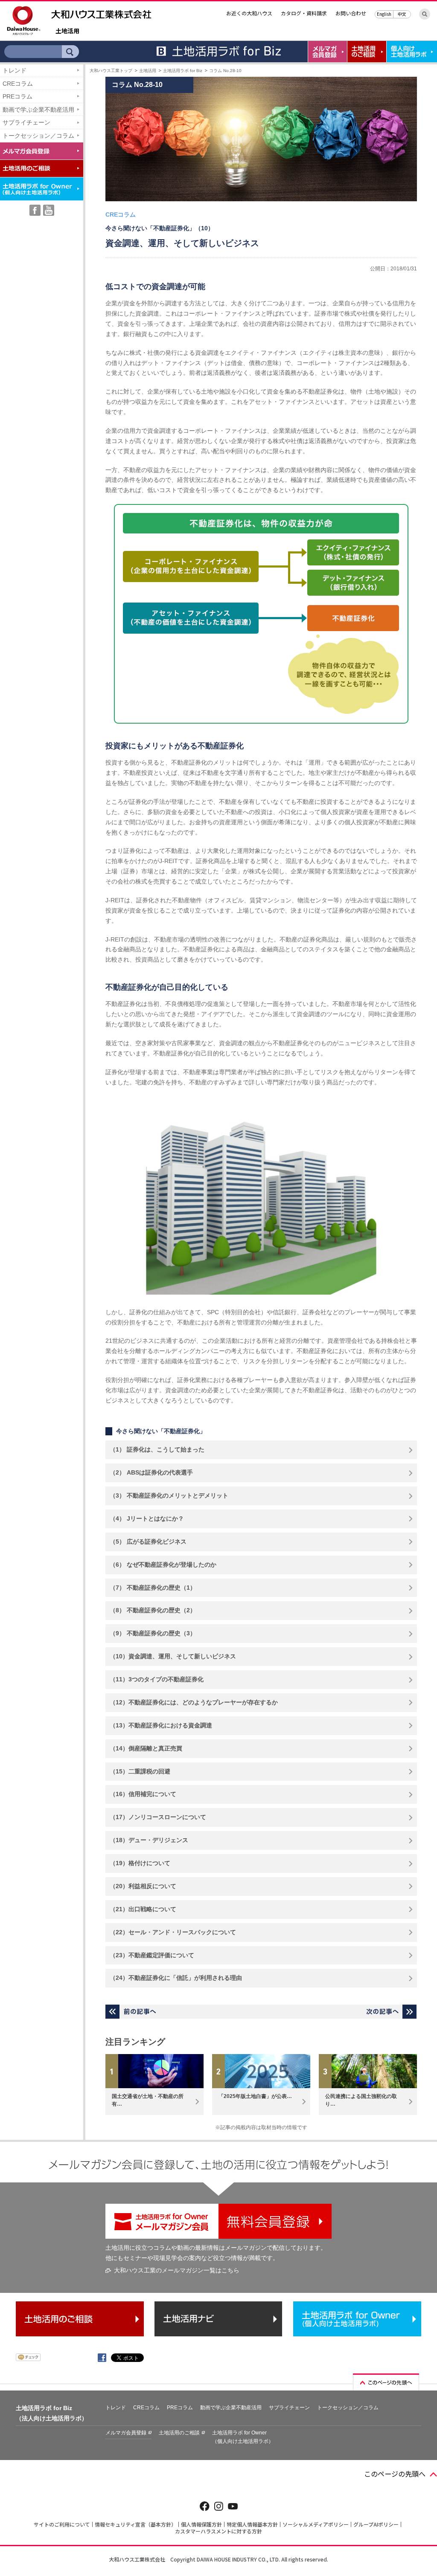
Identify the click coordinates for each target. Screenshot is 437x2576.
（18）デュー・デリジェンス (149, 1840)
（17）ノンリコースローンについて (158, 1817)
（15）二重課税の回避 (140, 1771)
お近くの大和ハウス (249, 13)
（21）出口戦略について (143, 1909)
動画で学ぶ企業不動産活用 (38, 110)
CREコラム (18, 84)
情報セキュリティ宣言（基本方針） (135, 2524)
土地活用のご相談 (179, 2433)
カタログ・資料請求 (304, 13)
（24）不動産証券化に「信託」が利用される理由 (176, 1978)
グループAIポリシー (376, 2524)
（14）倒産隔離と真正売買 (146, 1748)
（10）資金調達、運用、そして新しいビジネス (173, 1656)
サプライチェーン (26, 122)
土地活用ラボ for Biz (183, 71)
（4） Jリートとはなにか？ (147, 1518)
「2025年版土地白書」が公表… (255, 2096)
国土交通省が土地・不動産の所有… (148, 2100)
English (384, 14)
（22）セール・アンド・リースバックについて (173, 1932)
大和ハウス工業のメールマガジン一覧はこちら (177, 2270)
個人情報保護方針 (201, 2524)
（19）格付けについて (140, 1863)
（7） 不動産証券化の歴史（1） (153, 1588)
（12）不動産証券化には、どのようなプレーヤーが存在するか (194, 1702)
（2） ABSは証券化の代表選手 (151, 1472)
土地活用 (67, 31)
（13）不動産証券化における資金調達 (161, 1725)
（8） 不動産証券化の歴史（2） (153, 1610)
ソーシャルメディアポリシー (316, 2524)
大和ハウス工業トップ (111, 71)
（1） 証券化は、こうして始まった (157, 1449)
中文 (402, 14)
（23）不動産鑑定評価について (152, 1955)
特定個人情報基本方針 (252, 2524)
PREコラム (17, 96)
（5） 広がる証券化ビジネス (148, 1542)
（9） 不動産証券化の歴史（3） (153, 1633)
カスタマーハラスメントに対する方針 (218, 2531)
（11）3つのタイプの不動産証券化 (157, 1679)
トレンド (15, 70)
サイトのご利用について (62, 2524)
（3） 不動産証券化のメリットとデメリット (169, 1495)
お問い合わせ (351, 13)
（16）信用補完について (143, 1794)
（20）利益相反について (143, 1886)
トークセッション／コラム (38, 136)
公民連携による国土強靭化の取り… (361, 2100)
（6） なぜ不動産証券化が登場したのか (163, 1565)
